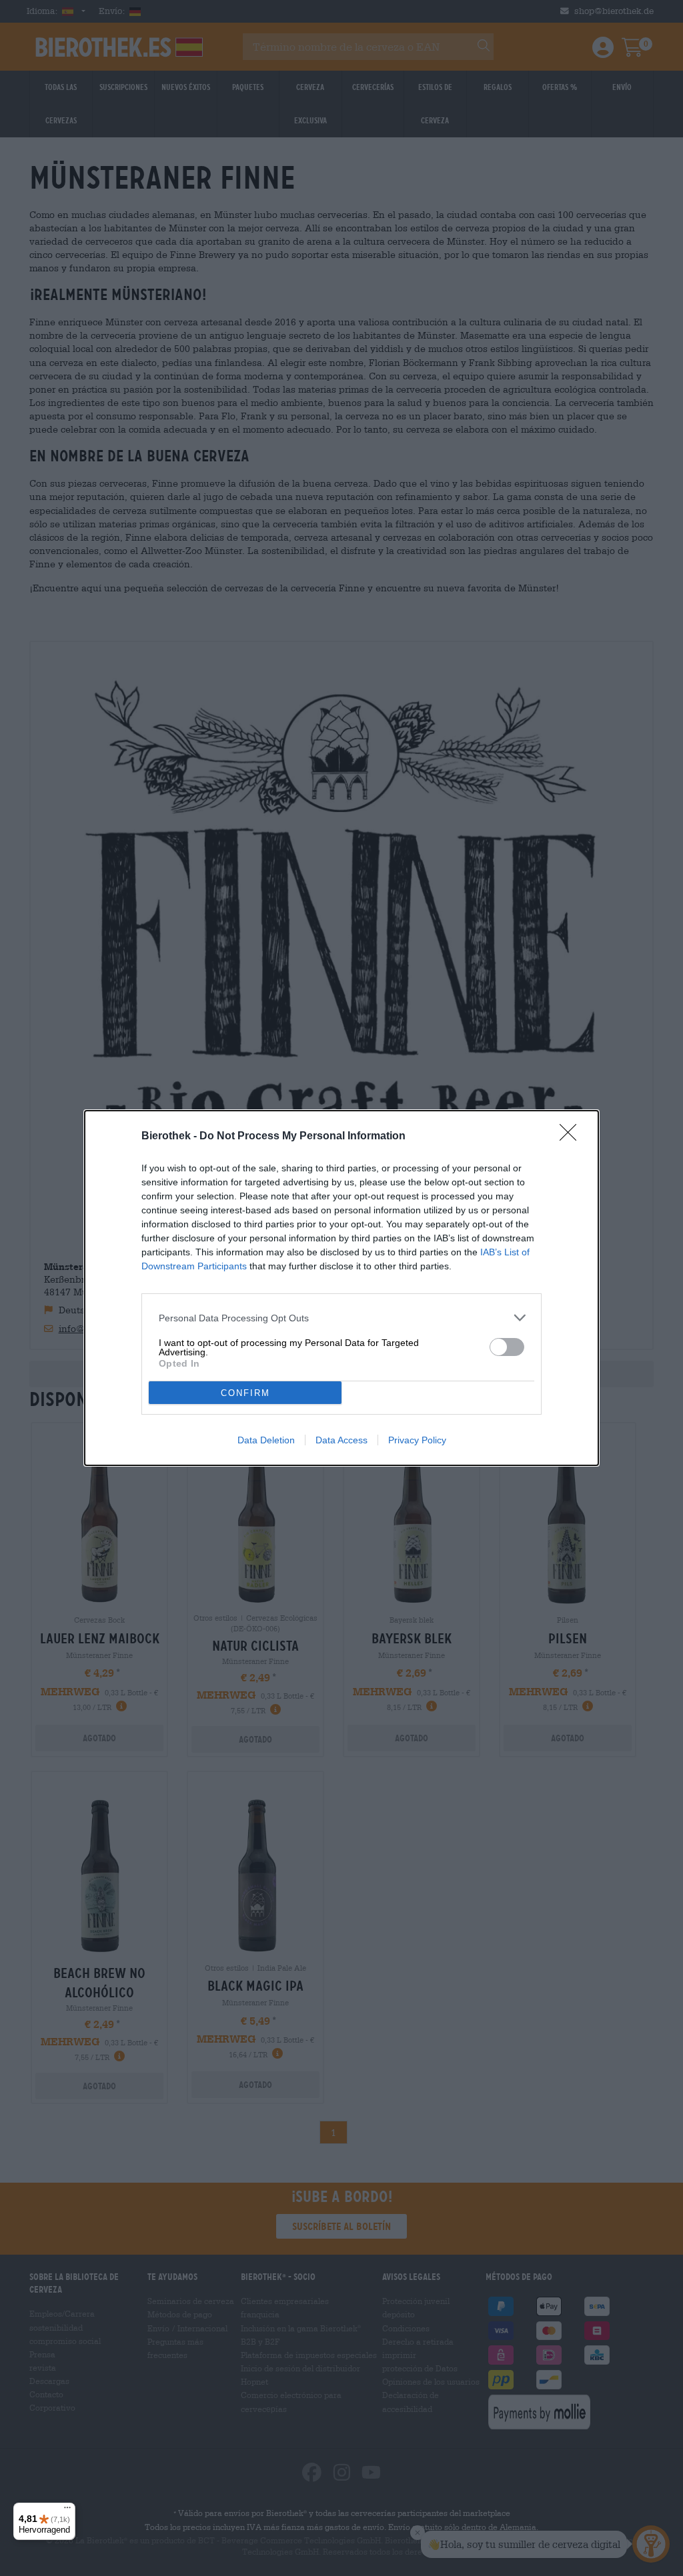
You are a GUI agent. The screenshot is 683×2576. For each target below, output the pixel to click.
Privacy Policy (417, 1440)
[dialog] (341, 1288)
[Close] (572, 1137)
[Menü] (67, 2511)
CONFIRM (245, 1393)
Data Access (341, 1440)
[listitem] (341, 1318)
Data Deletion (266, 1440)
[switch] (507, 1347)
